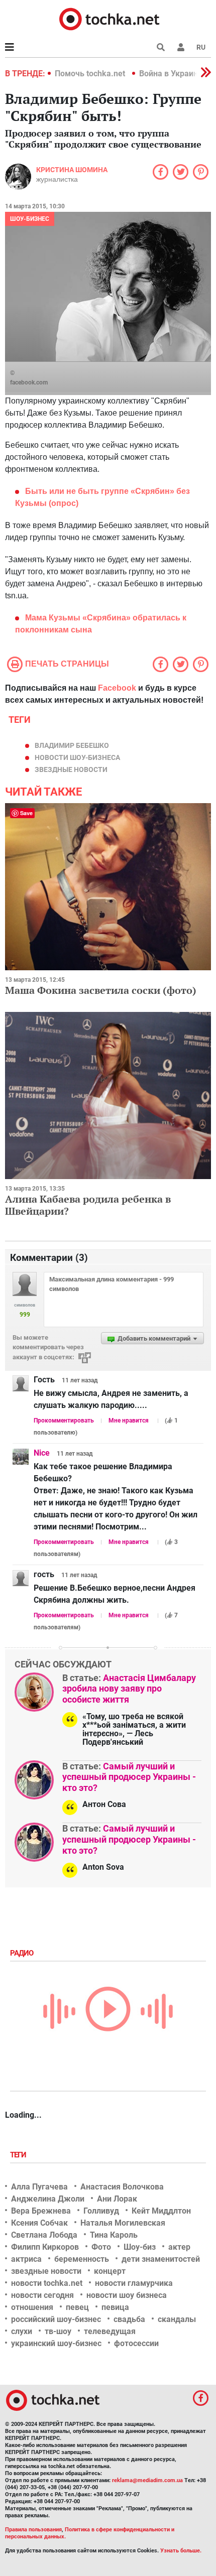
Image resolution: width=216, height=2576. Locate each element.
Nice (42, 1453)
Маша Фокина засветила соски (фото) (101, 990)
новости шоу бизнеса (127, 2295)
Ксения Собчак (39, 2223)
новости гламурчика (134, 2283)
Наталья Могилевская (123, 2223)
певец (77, 2307)
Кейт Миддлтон (161, 2211)
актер (179, 2247)
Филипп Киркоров (45, 2247)
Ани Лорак (117, 2199)
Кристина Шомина (72, 170)
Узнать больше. (181, 2551)
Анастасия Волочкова (122, 2187)
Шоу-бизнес (30, 219)
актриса (26, 2259)
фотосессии (136, 2343)
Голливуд (101, 2211)
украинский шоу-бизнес (56, 2343)
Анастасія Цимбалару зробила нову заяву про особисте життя (129, 1689)
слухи (22, 2331)
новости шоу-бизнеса (77, 757)
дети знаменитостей (161, 2259)
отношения (32, 2307)
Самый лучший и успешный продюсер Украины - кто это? (129, 1777)
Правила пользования (33, 2530)
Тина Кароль (114, 2235)
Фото (101, 2247)
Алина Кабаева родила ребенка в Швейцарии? (88, 1205)
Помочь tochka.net (91, 74)
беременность (82, 2259)
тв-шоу (58, 2331)
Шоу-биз (140, 2247)
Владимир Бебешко (72, 745)
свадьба (129, 2319)
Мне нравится (129, 1421)
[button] (181, 47)
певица (115, 2307)
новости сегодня (42, 2295)
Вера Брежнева (41, 2211)
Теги (19, 2155)
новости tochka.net (47, 2283)
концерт (110, 2271)
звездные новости (71, 769)
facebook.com (29, 382)
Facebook (117, 688)
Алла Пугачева (39, 2187)
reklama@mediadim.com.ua (147, 2480)
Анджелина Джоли (48, 2199)
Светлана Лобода (44, 2235)
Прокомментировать (64, 1421)
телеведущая (110, 2331)
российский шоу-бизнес (56, 2319)
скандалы (177, 2319)
